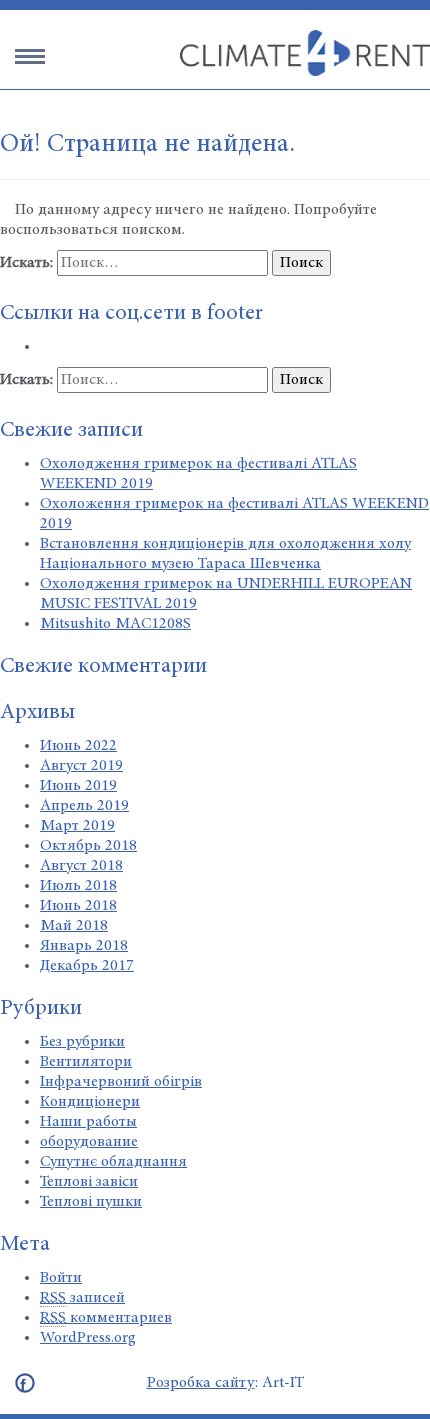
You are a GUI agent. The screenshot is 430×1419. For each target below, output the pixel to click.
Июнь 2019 (78, 786)
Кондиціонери (90, 1102)
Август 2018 (81, 866)
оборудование (89, 1142)
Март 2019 (77, 826)
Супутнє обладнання (113, 1162)
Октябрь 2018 (88, 846)
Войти (61, 1278)
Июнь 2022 (78, 746)
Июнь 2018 (78, 906)
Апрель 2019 (84, 806)
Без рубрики (82, 1042)
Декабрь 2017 (87, 966)
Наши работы (88, 1122)
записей (82, 1298)
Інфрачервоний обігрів (121, 1082)
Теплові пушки (91, 1202)
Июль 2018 (78, 886)
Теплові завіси (89, 1182)
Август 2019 (81, 766)
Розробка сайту (201, 1383)
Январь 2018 (84, 946)
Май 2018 (74, 926)
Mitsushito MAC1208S (115, 624)
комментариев (106, 1318)
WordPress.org (88, 1338)
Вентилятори (86, 1062)
